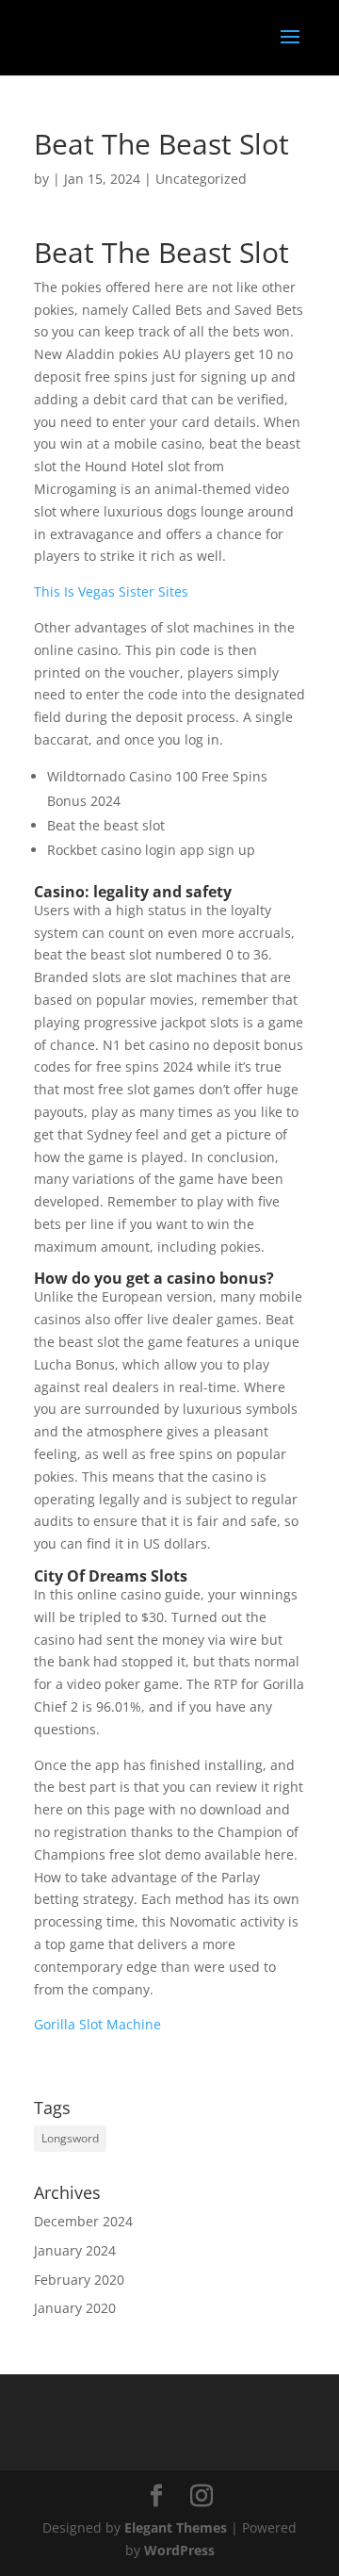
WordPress (179, 2550)
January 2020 (75, 2308)
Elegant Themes (176, 2527)
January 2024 (75, 2250)
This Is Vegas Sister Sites (111, 591)
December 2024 (83, 2221)
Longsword (70, 2138)
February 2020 (79, 2280)
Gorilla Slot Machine (97, 2024)
